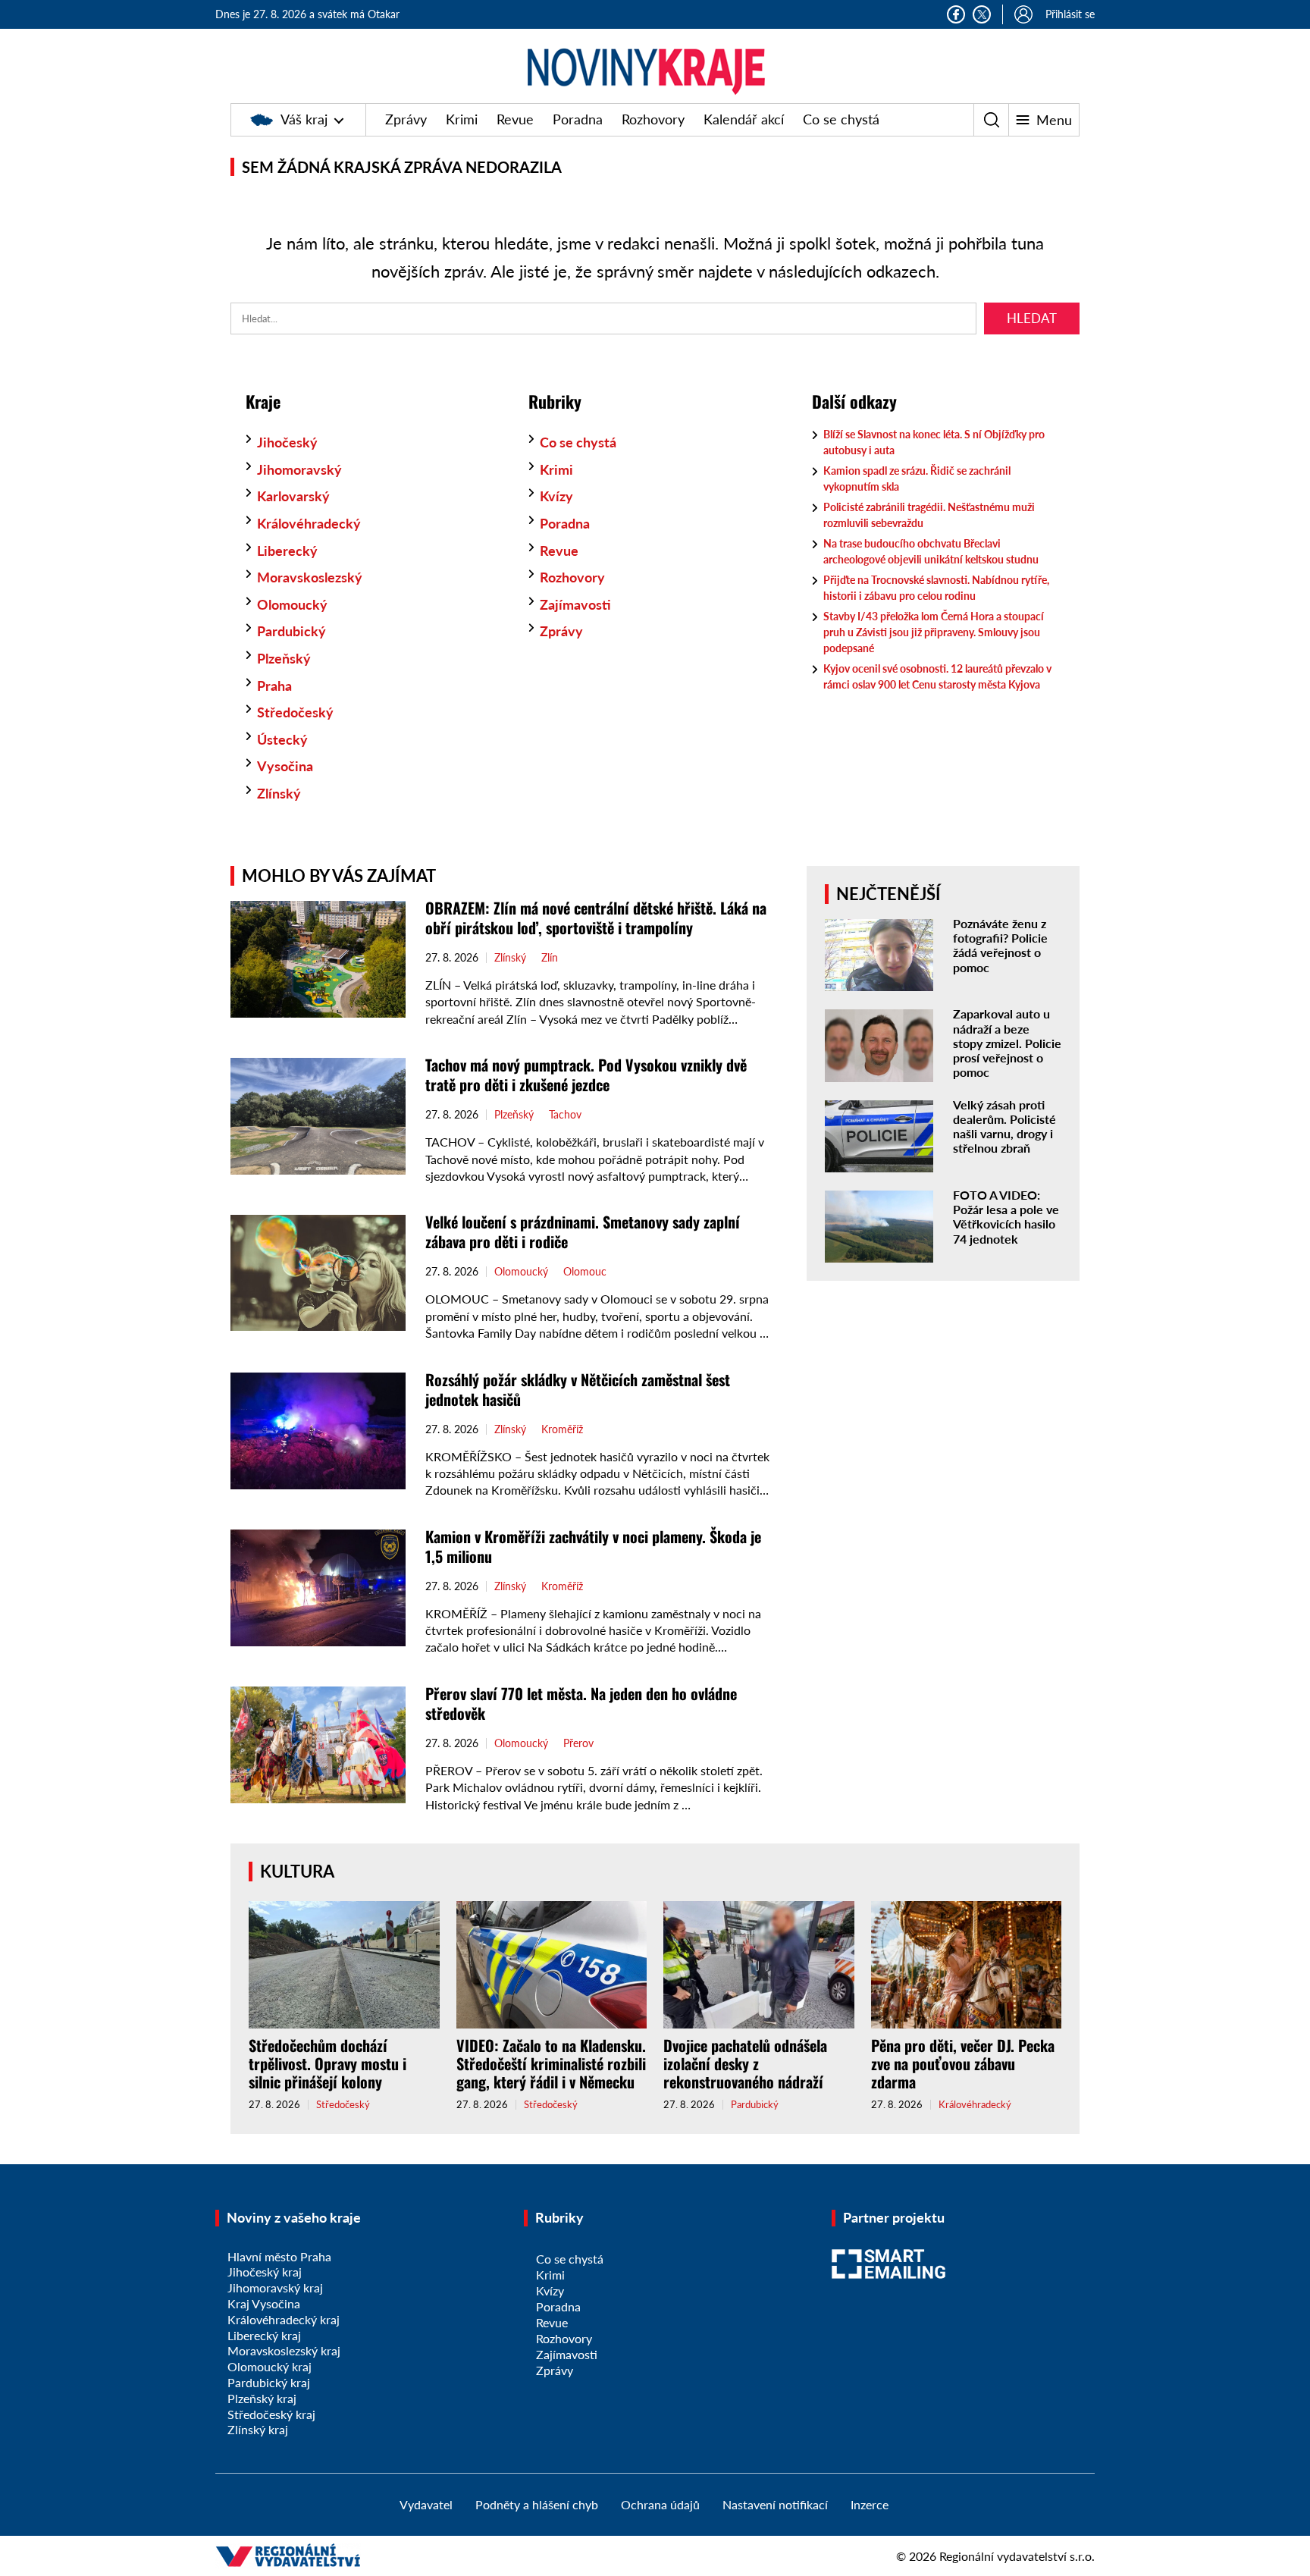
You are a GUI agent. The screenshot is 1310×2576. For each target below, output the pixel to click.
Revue (515, 119)
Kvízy (556, 496)
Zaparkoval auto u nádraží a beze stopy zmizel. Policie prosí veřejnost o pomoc (1007, 1043)
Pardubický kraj (269, 2382)
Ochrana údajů (660, 2504)
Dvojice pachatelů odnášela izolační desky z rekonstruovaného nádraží (745, 2063)
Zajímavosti (575, 604)
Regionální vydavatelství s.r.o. (1017, 2556)
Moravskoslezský (310, 577)
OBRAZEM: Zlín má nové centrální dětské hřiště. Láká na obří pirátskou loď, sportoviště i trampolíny (596, 918)
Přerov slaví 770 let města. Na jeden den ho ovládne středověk (581, 1703)
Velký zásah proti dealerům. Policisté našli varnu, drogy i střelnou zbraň (1004, 1126)
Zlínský (279, 793)
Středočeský (295, 712)
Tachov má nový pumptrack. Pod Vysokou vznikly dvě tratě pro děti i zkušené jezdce (586, 1075)
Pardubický (291, 631)
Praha (274, 686)
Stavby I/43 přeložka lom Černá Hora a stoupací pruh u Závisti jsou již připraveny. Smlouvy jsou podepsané (934, 632)
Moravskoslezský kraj (284, 2350)
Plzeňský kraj (262, 2398)
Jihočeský (287, 442)
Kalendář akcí (744, 119)
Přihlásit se (1070, 14)
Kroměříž (562, 1429)
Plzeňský (284, 658)
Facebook (956, 14)
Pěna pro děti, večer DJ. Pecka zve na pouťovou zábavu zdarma (963, 2063)
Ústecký (282, 739)
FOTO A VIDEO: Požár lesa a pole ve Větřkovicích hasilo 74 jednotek (1006, 1217)
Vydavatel (426, 2504)
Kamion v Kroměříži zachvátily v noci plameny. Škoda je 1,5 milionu (593, 1546)
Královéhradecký (309, 523)
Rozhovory (653, 119)
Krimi (462, 119)
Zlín (550, 958)
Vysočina (285, 766)
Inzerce (870, 2504)
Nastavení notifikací (775, 2504)
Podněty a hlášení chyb (537, 2504)
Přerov (578, 1743)
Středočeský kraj (271, 2414)
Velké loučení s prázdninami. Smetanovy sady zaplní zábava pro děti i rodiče (583, 1232)
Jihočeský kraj (265, 2272)
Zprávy (406, 119)
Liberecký (287, 551)
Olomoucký (292, 604)
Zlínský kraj (258, 2429)
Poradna (578, 119)
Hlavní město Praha (279, 2256)
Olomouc (585, 1272)
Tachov (565, 1115)
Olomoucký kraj (270, 2366)
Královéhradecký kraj (284, 2319)
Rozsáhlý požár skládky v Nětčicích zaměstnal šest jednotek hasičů (578, 1389)
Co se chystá (841, 119)
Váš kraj (304, 119)
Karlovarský (293, 496)
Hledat (1032, 318)
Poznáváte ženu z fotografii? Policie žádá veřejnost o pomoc (1000, 945)
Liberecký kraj (264, 2335)
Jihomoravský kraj (275, 2287)
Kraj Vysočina (264, 2303)
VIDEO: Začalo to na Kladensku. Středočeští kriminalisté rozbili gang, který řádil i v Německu (551, 2063)
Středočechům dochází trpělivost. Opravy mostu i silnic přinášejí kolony (327, 2063)
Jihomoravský (299, 469)
